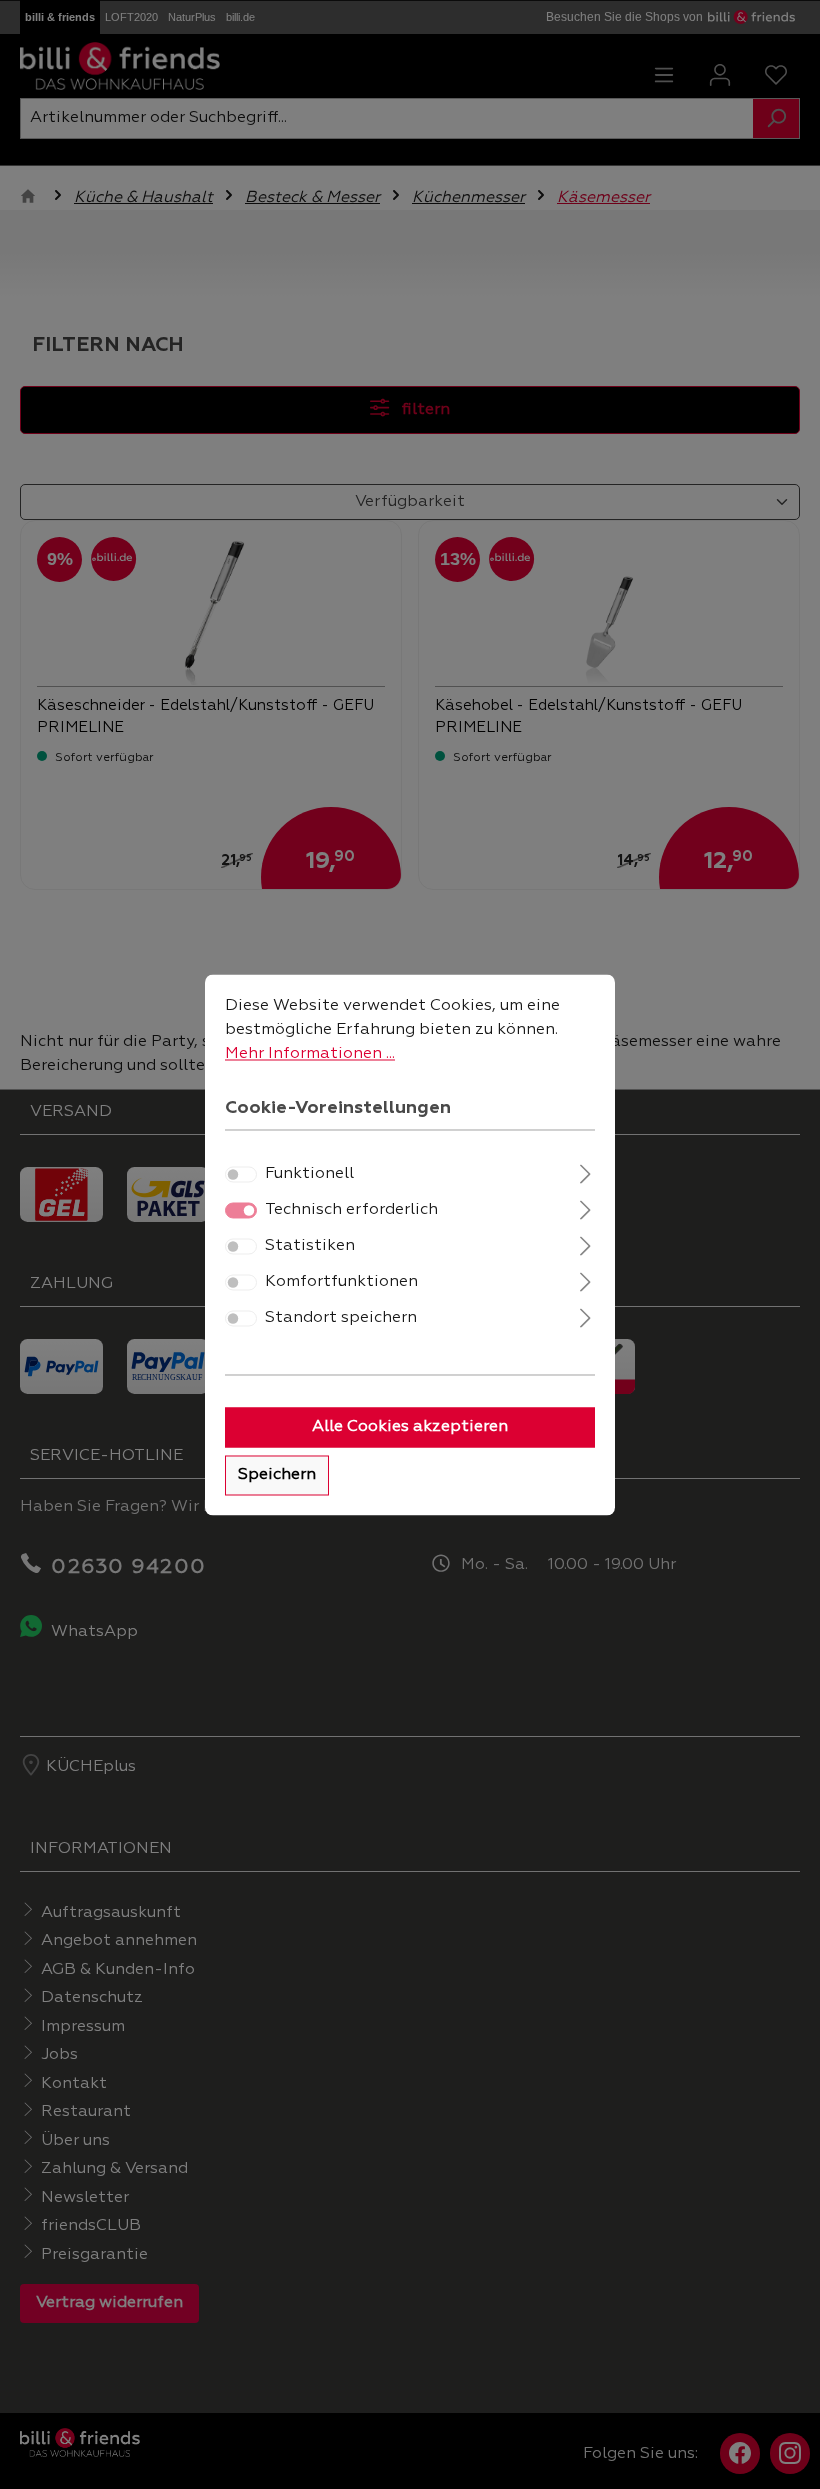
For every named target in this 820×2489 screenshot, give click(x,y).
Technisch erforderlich (351, 1210)
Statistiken (310, 1246)
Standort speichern (341, 1318)
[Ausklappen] (585, 1171)
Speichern (277, 1475)
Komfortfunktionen (341, 1282)
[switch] (241, 1174)
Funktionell (309, 1174)
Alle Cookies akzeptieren (410, 1427)
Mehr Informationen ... (310, 1054)
